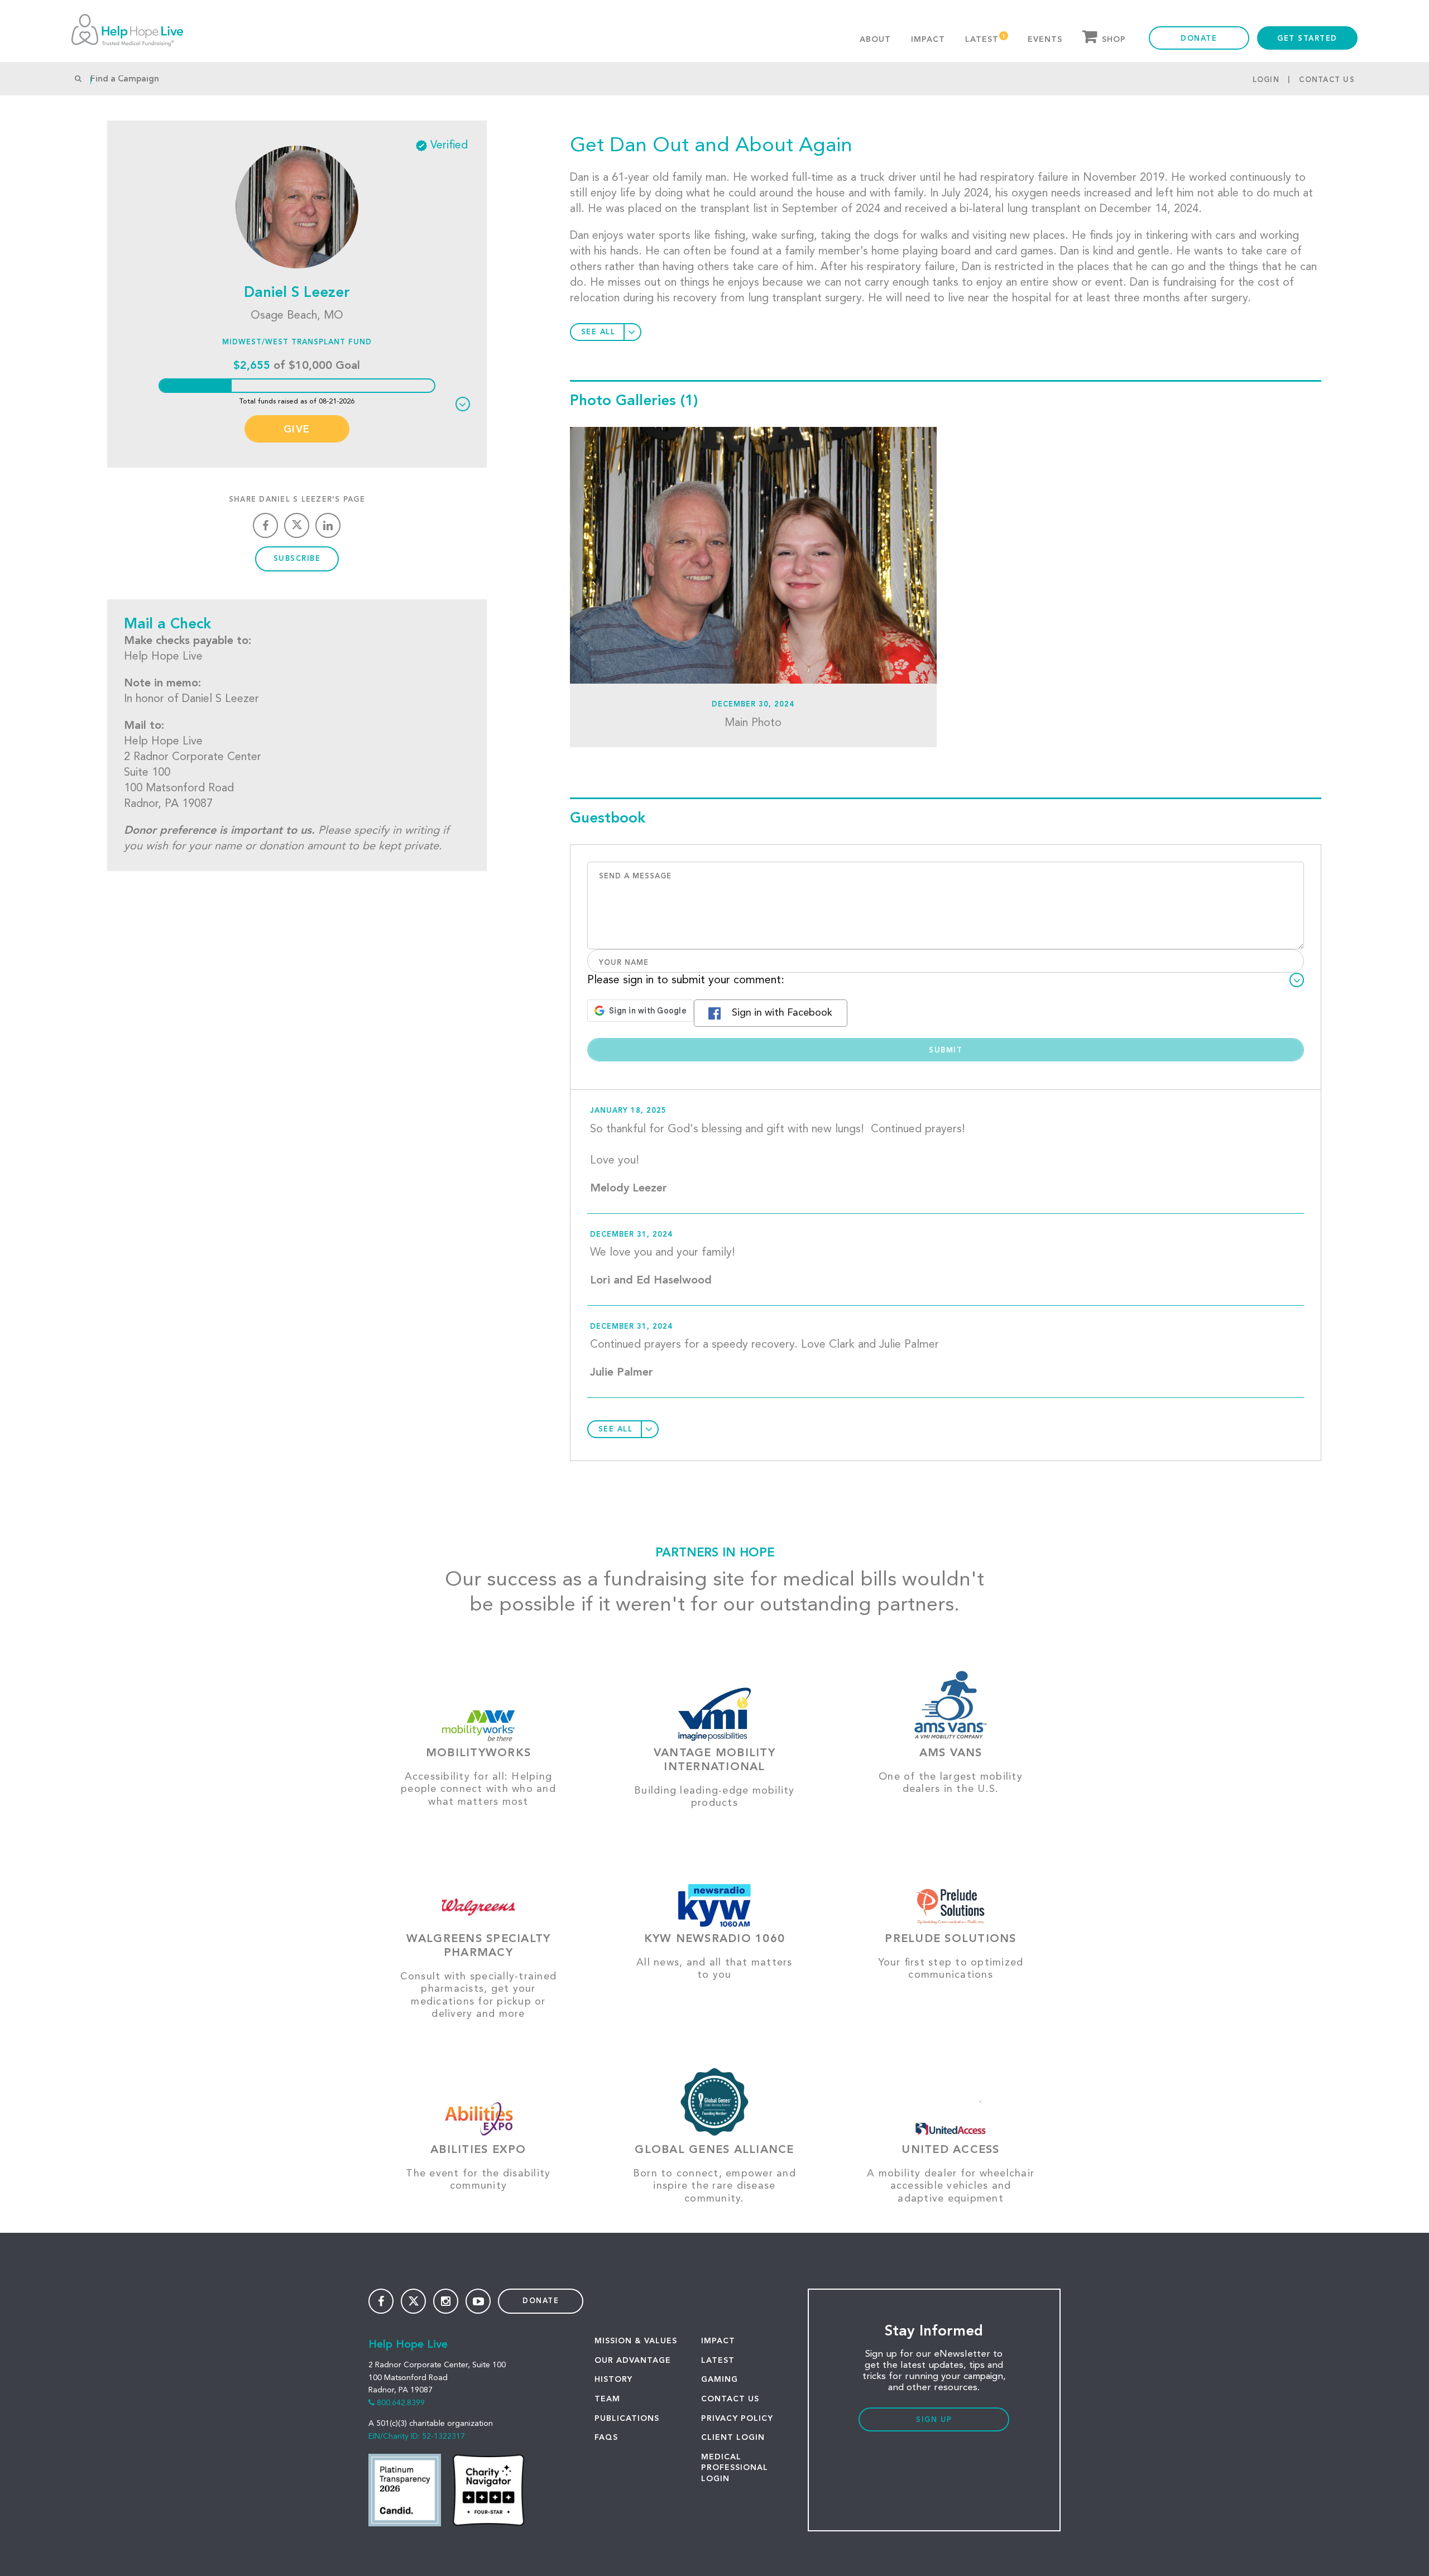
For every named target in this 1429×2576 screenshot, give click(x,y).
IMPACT (718, 2341)
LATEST (718, 2361)
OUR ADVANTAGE (633, 2361)
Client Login (733, 2438)
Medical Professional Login (735, 2468)
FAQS (606, 2438)
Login (1266, 80)
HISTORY (613, 2380)
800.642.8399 (401, 2403)
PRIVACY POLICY (737, 2419)
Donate (1199, 39)
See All (598, 332)
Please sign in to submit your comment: (686, 981)
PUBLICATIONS (627, 2419)
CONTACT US (730, 2399)
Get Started (1307, 39)
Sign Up (934, 2420)
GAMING (720, 2380)
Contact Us (1327, 80)
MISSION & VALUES (636, 2341)
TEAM (607, 2399)
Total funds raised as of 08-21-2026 (297, 402)
